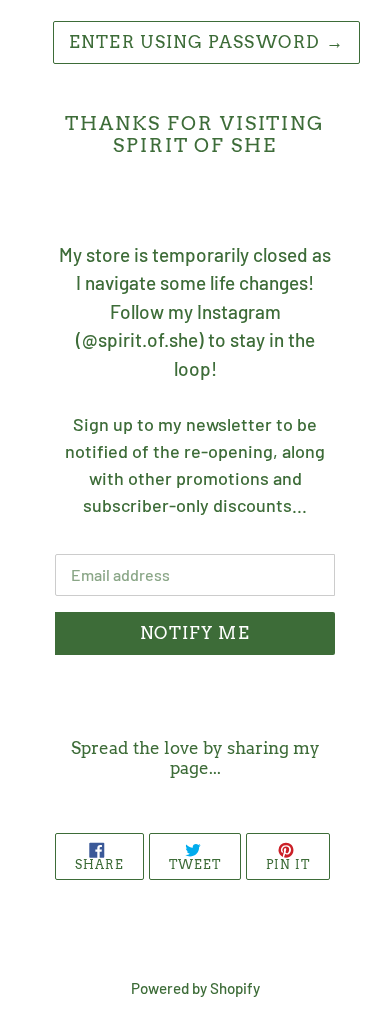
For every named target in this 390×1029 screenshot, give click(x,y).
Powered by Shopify (195, 988)
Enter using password (206, 42)
